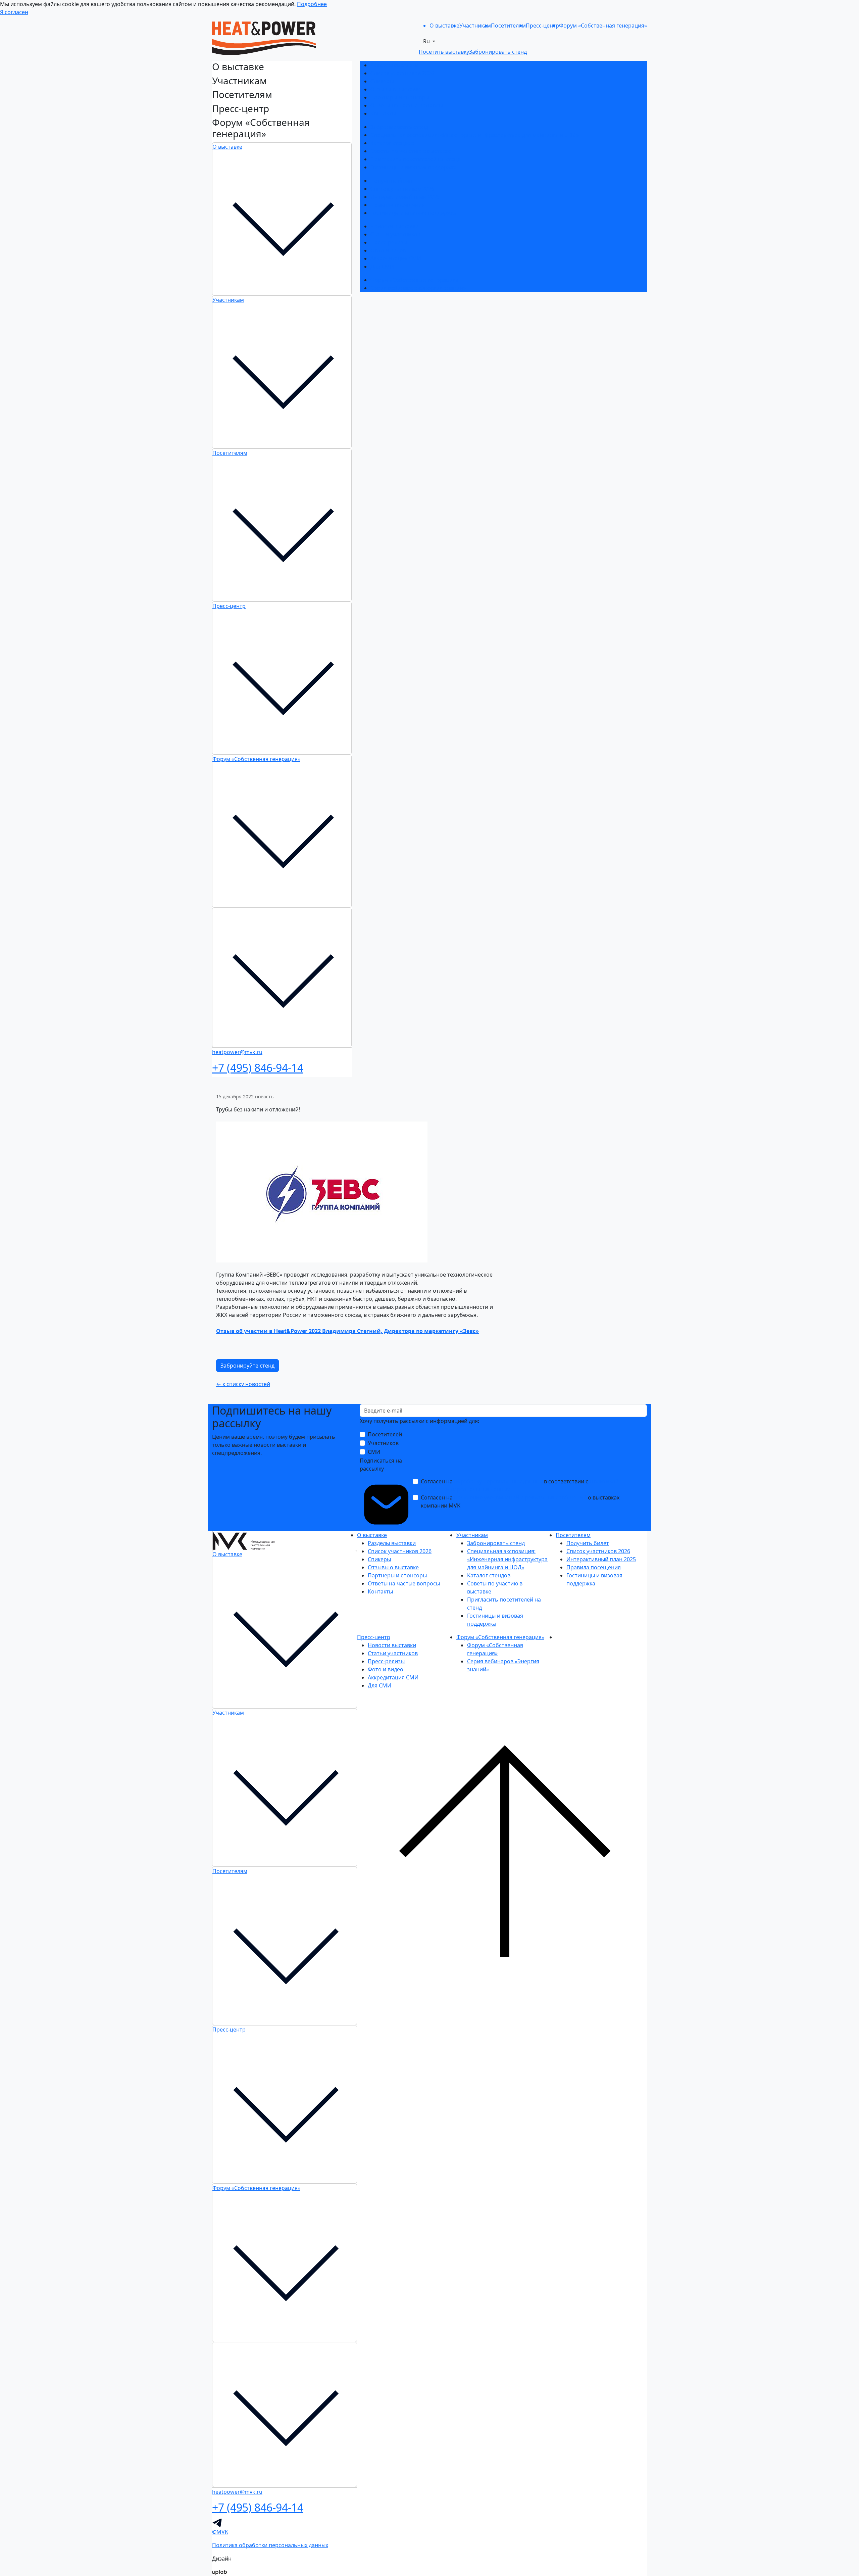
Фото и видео (388, 250)
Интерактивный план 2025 (405, 197)
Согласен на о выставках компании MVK (520, 1501)
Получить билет (392, 181)
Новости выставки (395, 226)
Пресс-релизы (389, 242)
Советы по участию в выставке (411, 151)
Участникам (228, 300)
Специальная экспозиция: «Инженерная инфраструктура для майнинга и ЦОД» (475, 135)
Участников (383, 1443)
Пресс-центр (229, 606)
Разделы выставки (394, 65)
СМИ (374, 1452)
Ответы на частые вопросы (407, 105)
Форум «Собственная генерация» (256, 759)
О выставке (227, 147)
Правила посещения (398, 205)
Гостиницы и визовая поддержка (414, 167)
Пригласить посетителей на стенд (415, 159)
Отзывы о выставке (396, 89)
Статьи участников (395, 234)
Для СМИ (382, 267)
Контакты (383, 113)
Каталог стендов (392, 143)
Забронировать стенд (399, 127)
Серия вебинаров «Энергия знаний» (418, 288)
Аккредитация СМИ (396, 258)
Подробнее (312, 4)
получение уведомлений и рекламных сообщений (520, 1497)
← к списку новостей (243, 1384)
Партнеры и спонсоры (400, 97)
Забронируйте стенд (247, 1366)
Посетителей (385, 1434)
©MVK (220, 2532)
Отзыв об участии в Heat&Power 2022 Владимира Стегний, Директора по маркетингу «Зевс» (347, 1331)
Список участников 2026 (402, 73)
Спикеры (382, 81)
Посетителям (230, 453)
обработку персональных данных (498, 1481)
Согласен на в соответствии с (520, 1485)
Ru (427, 41)
